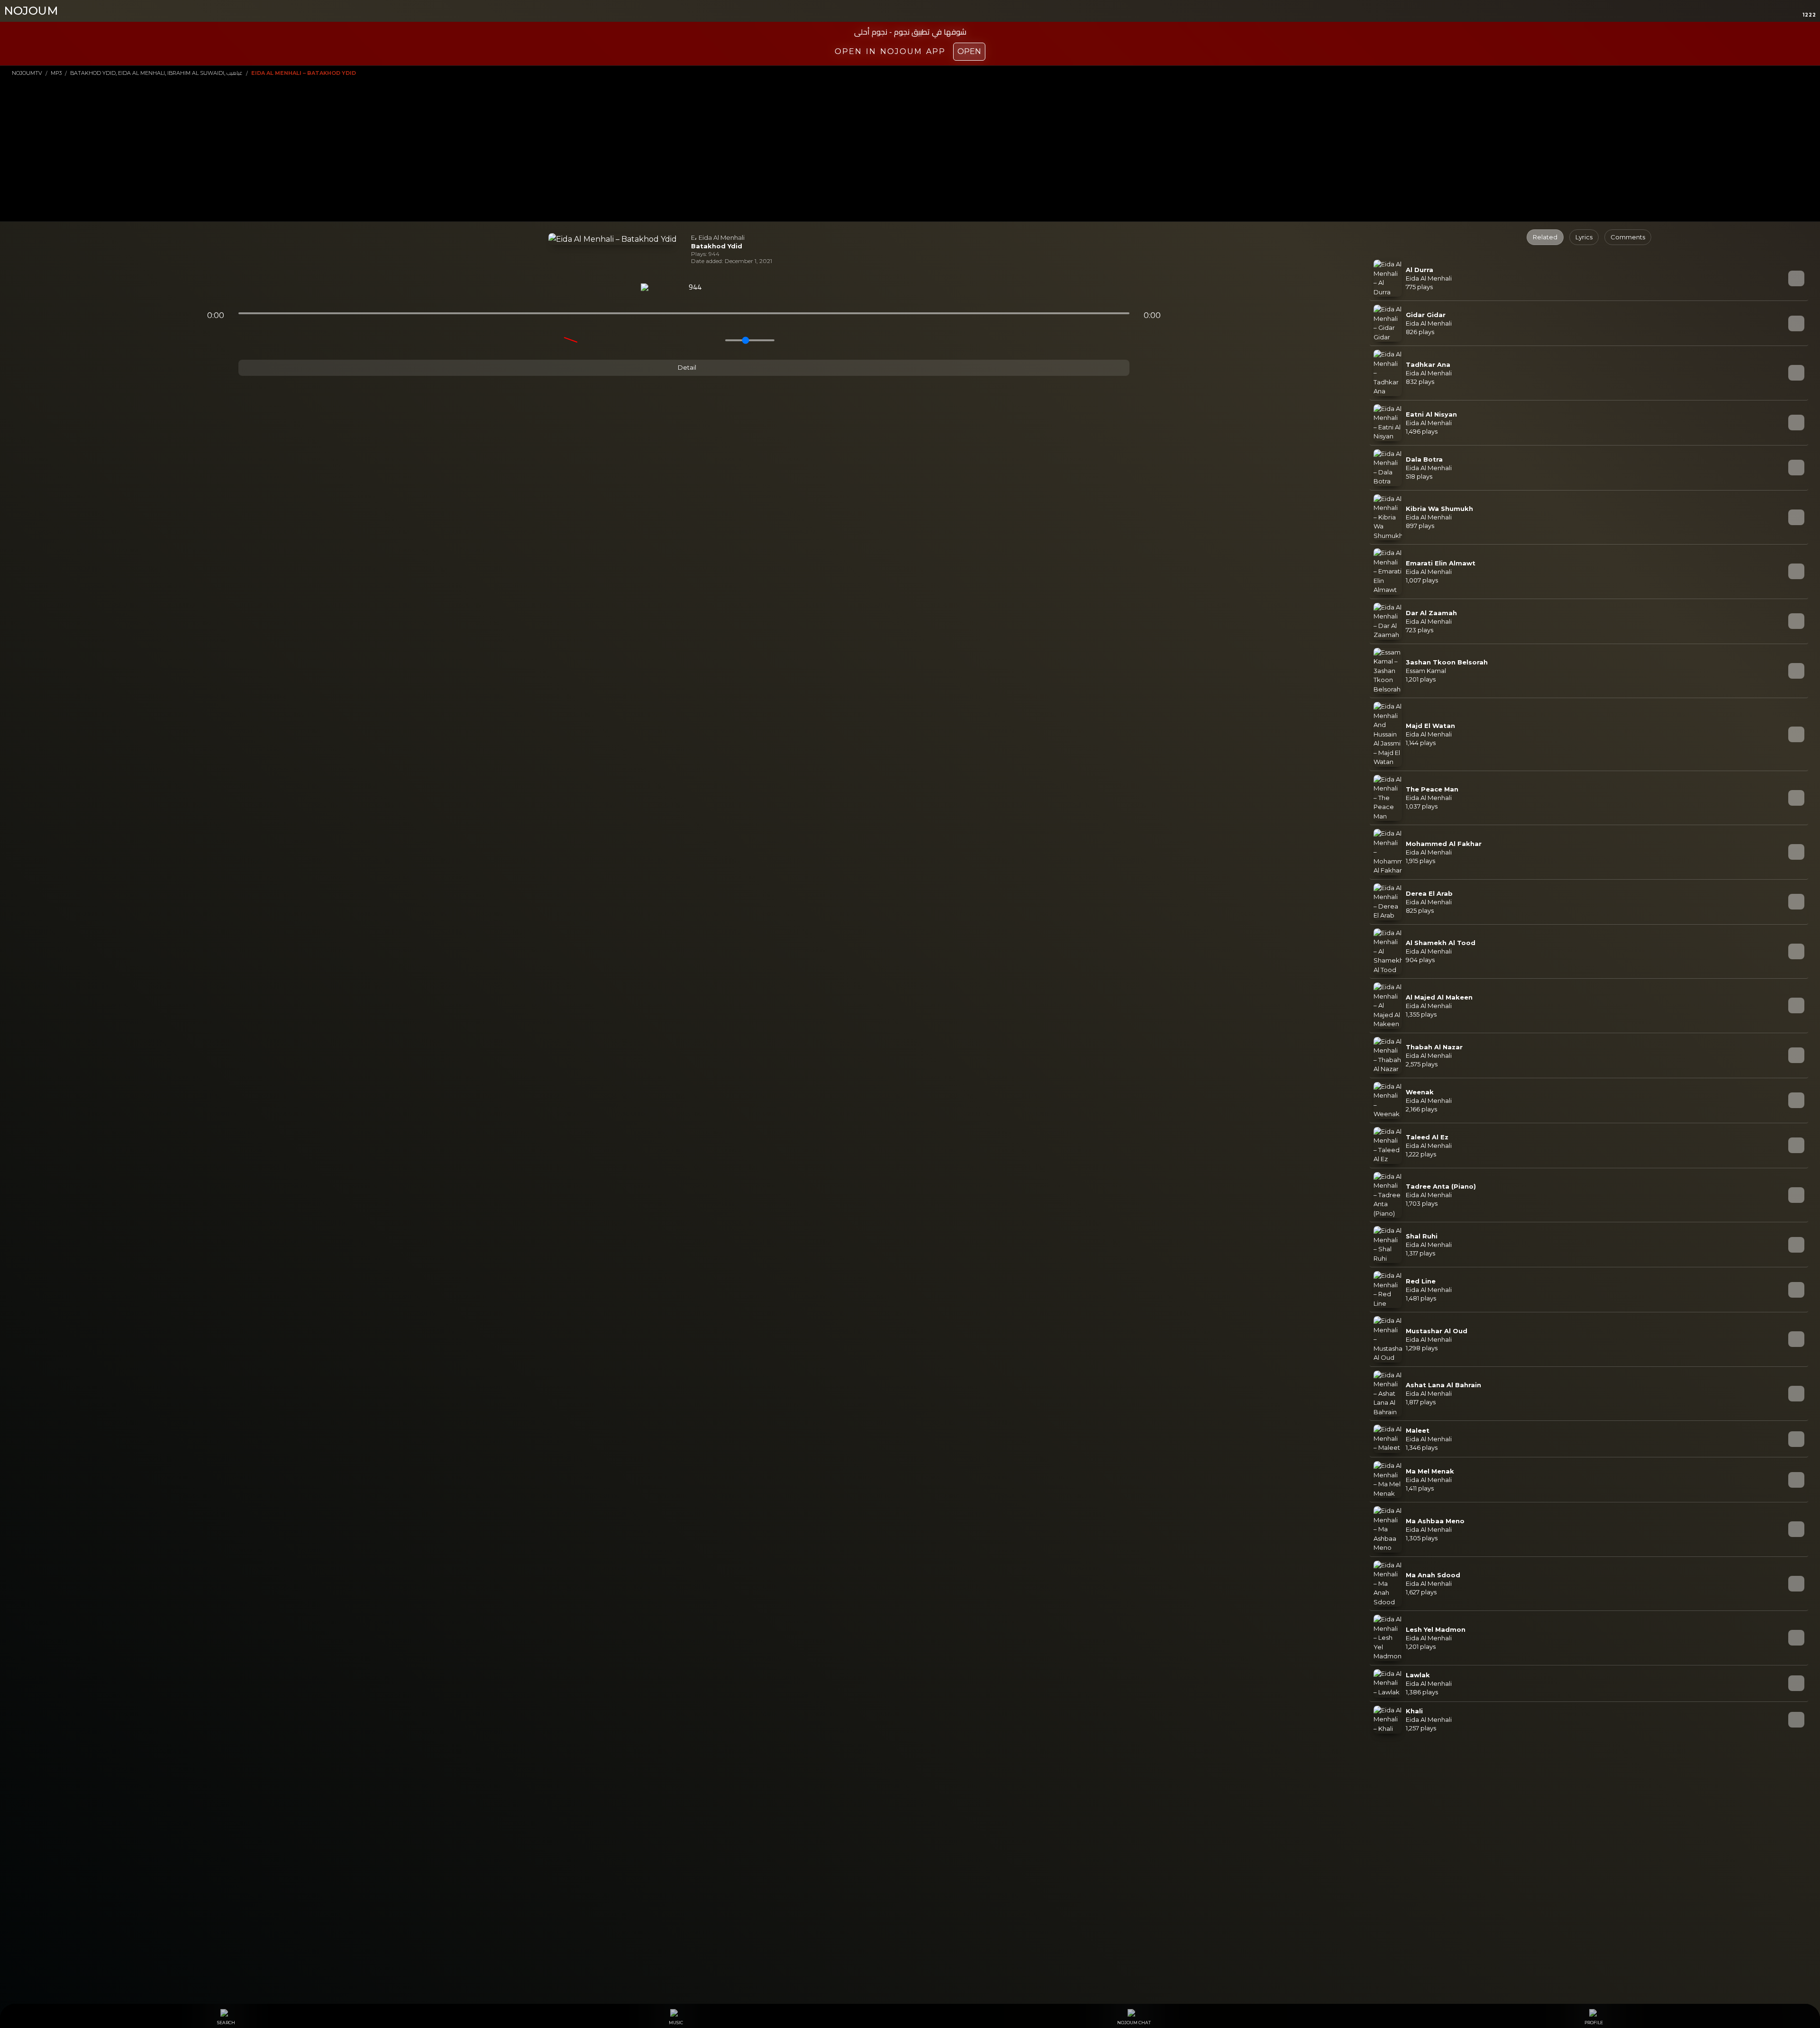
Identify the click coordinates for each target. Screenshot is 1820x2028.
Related (1545, 237)
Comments (1628, 237)
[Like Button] (720, 288)
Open (969, 51)
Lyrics (1584, 237)
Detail (686, 367)
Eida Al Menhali (722, 237)
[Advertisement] (910, 148)
